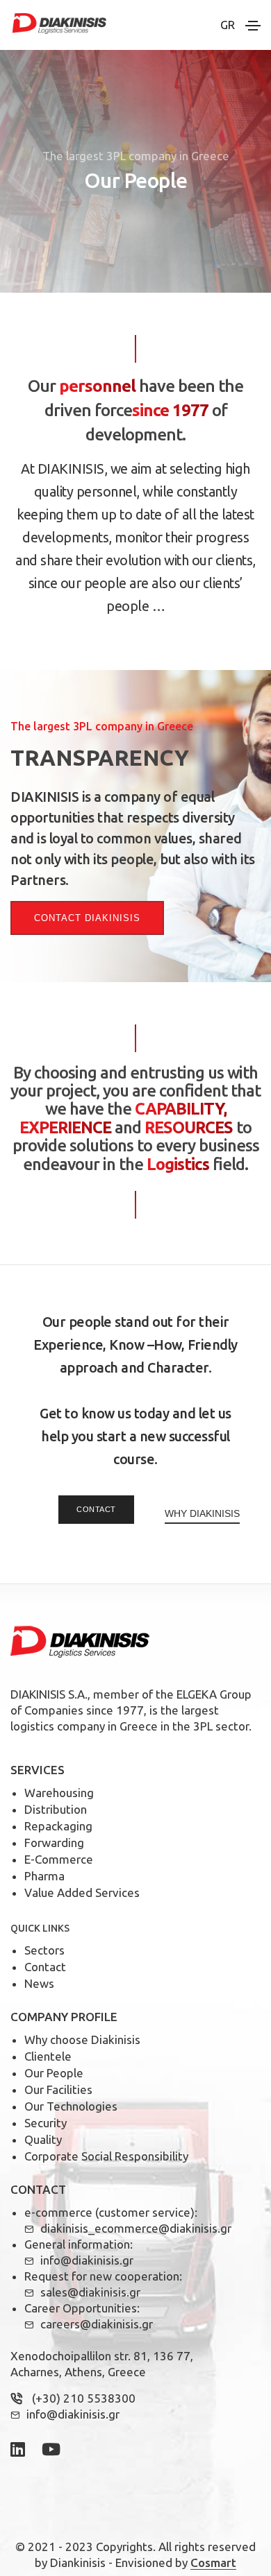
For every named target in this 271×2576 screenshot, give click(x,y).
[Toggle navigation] (253, 26)
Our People (54, 2073)
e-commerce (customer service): (111, 2212)
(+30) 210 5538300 (84, 2398)
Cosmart (213, 2562)
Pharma (44, 1876)
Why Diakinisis (202, 1513)
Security (46, 2123)
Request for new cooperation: (103, 2276)
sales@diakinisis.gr (90, 2292)
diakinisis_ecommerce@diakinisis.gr (136, 2228)
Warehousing (59, 1793)
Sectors (44, 1950)
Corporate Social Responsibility (106, 2156)
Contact (96, 1509)
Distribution (56, 1809)
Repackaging (58, 1826)
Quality (43, 2139)
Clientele (48, 2056)
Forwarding (54, 1843)
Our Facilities (58, 2089)
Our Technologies (71, 2106)
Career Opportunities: (82, 2308)
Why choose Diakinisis (82, 2040)
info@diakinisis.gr (87, 2260)
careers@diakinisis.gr (97, 2324)
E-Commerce (59, 1859)
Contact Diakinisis (87, 918)
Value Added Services (82, 1892)
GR (228, 25)
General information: (79, 2244)
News (39, 1983)
